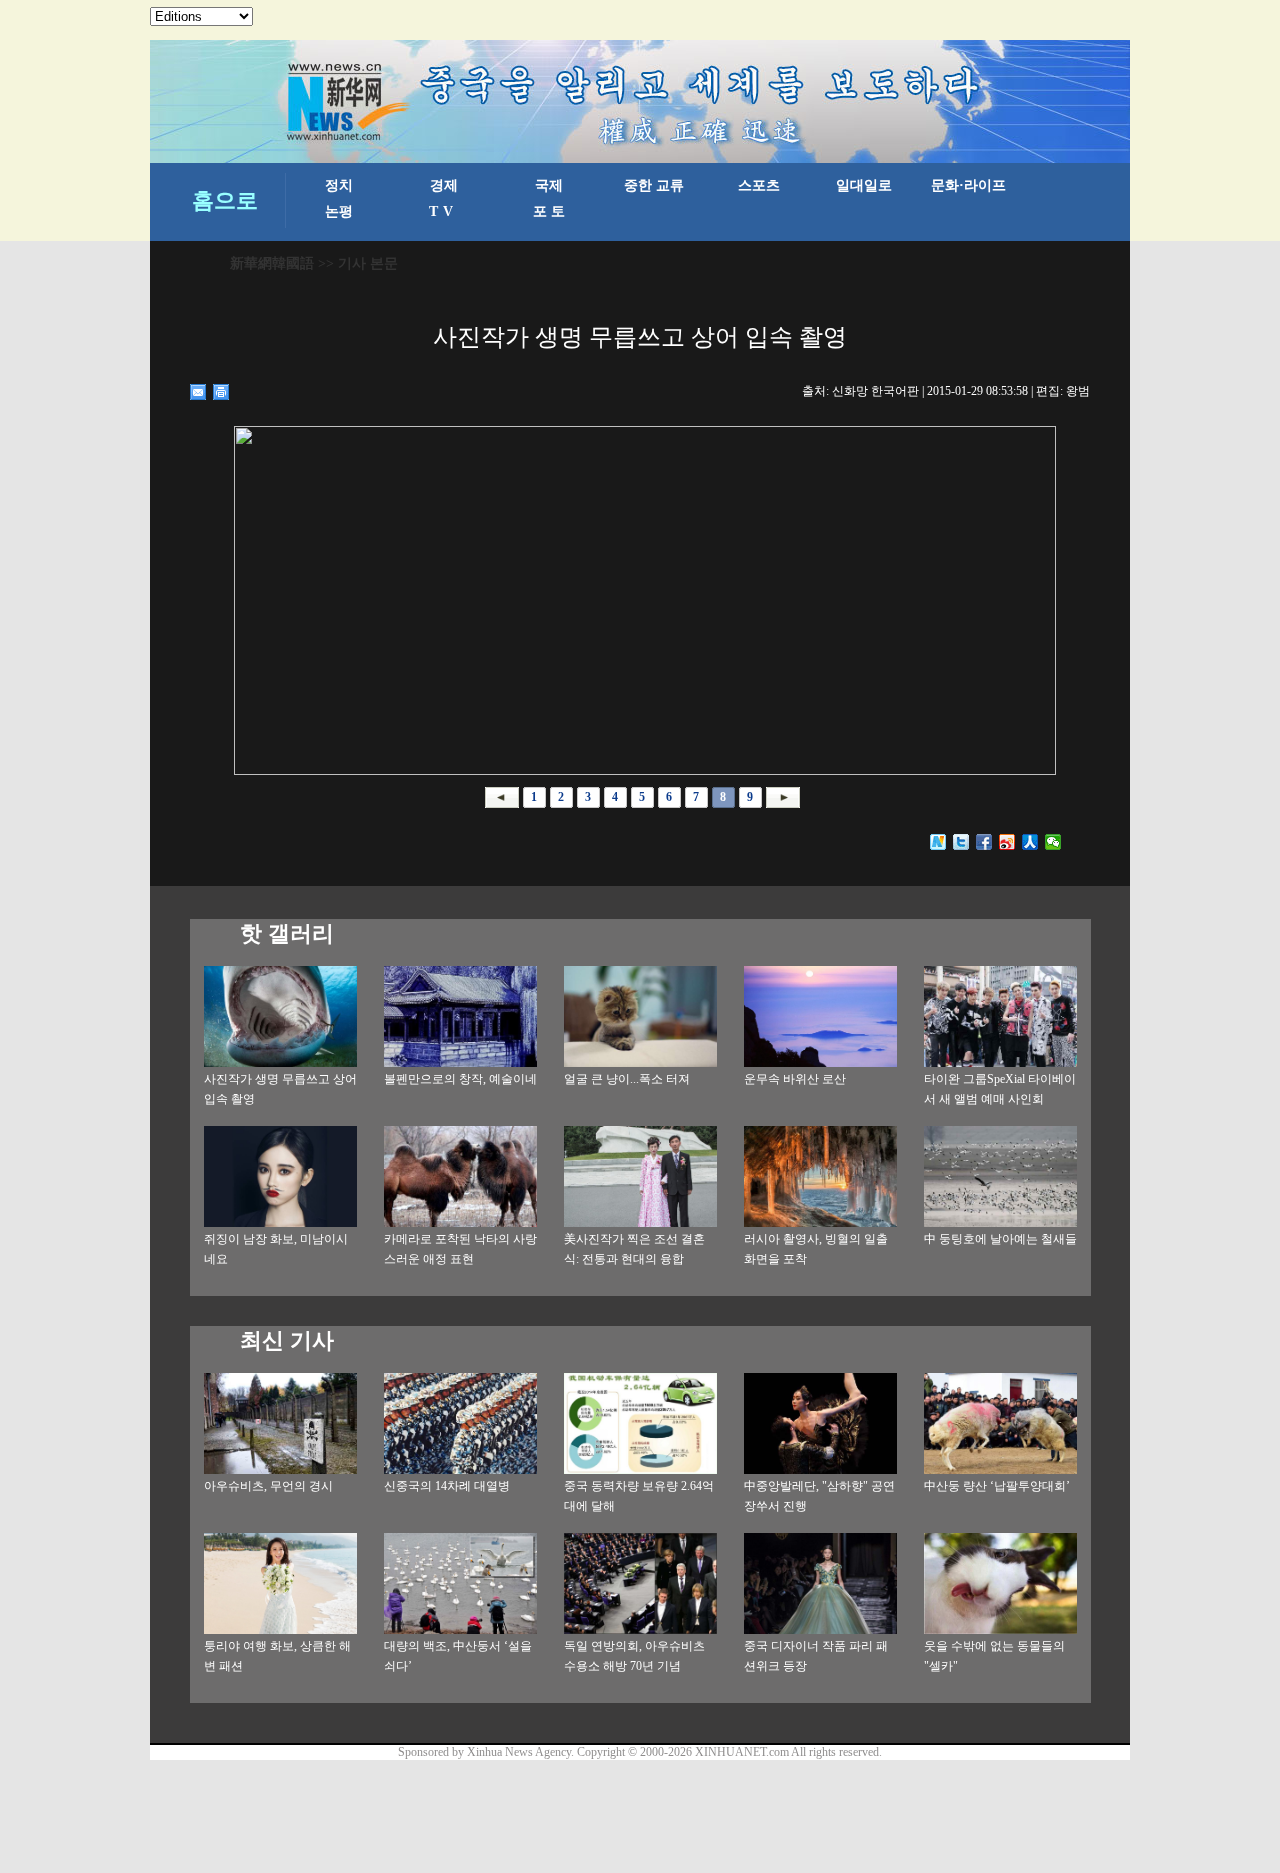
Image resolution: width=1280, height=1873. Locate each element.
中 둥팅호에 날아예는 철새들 (1000, 1239)
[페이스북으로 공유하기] (984, 842)
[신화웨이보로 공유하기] (938, 842)
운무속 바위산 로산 (795, 1079)
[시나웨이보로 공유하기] (1007, 842)
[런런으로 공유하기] (1030, 842)
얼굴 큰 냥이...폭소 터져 (627, 1079)
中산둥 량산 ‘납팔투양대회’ (997, 1486)
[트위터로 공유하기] (961, 842)
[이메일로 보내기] (198, 392)
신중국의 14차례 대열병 (447, 1486)
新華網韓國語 (272, 263)
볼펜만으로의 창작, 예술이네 (460, 1079)
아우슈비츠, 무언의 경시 (268, 1486)
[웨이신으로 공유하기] (1053, 842)
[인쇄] (221, 392)
